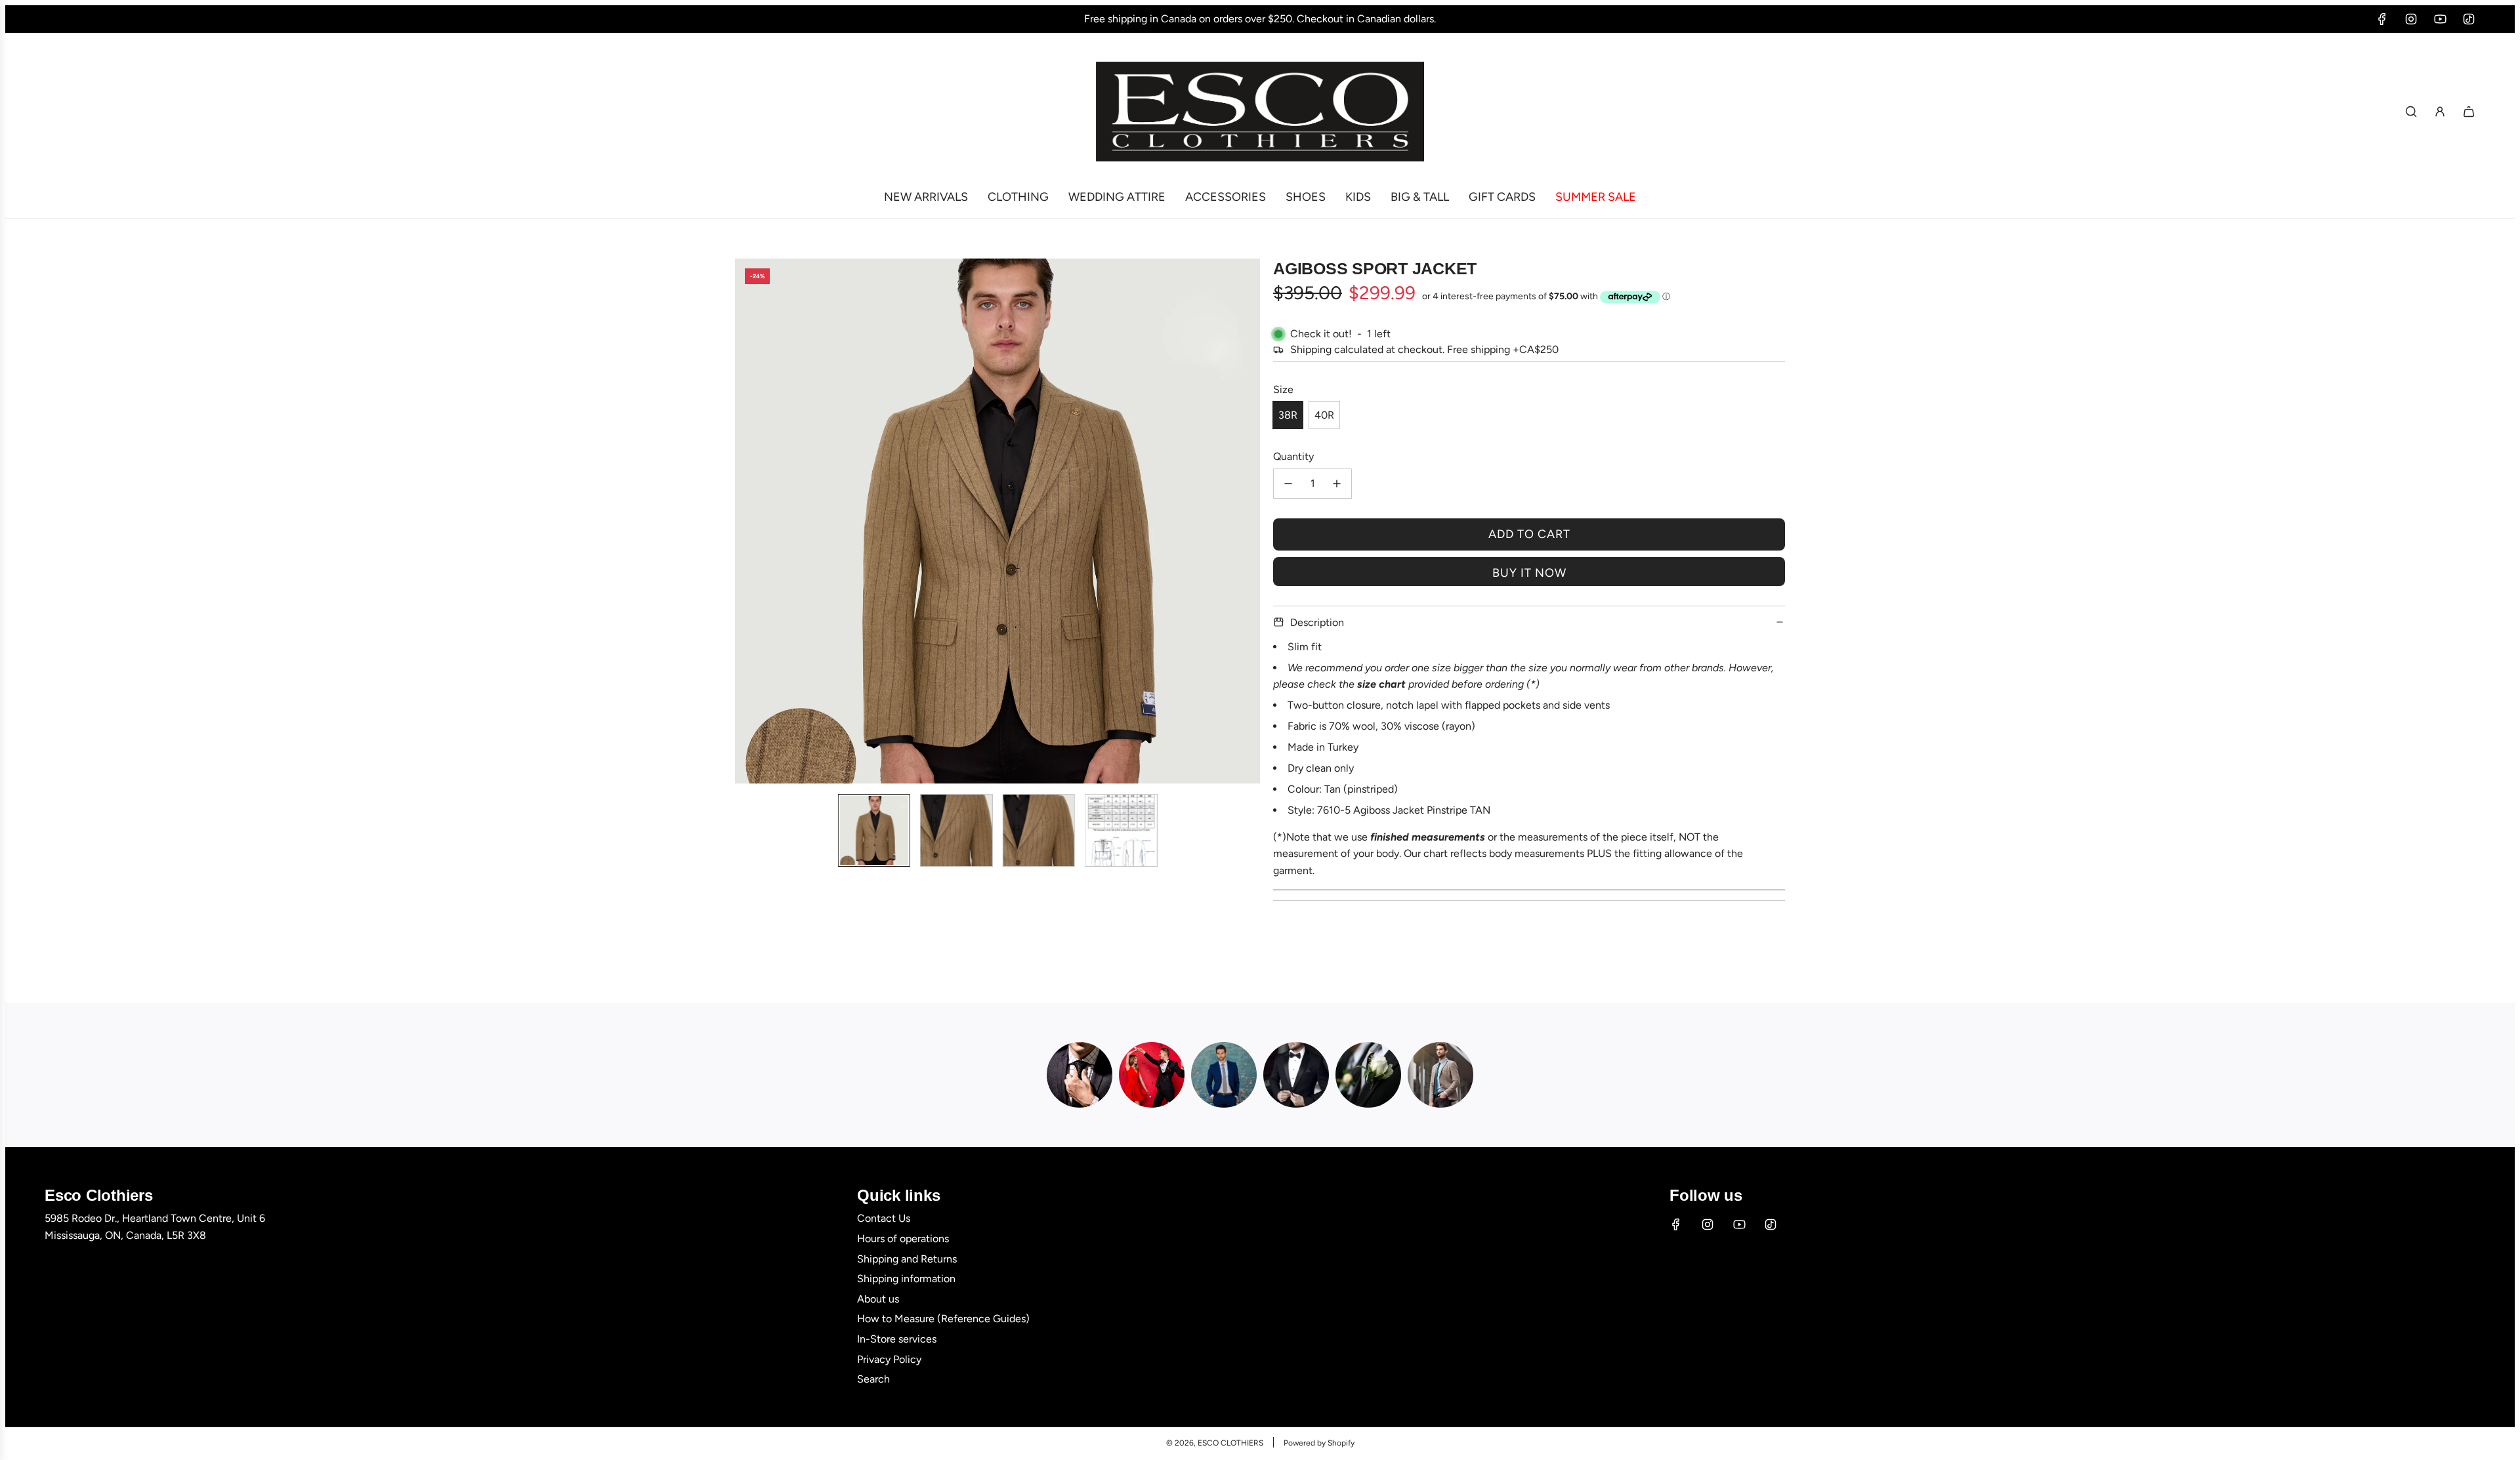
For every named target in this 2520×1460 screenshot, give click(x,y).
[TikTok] (2469, 19)
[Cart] (2469, 112)
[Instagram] (2411, 19)
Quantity (1293, 456)
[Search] (2411, 112)
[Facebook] (2382, 19)
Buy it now (1529, 573)
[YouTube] (2440, 19)
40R (1324, 415)
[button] (745, 521)
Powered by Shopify (1319, 1443)
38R (1288, 415)
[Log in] (2440, 112)
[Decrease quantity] (1288, 484)
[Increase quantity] (1337, 484)
